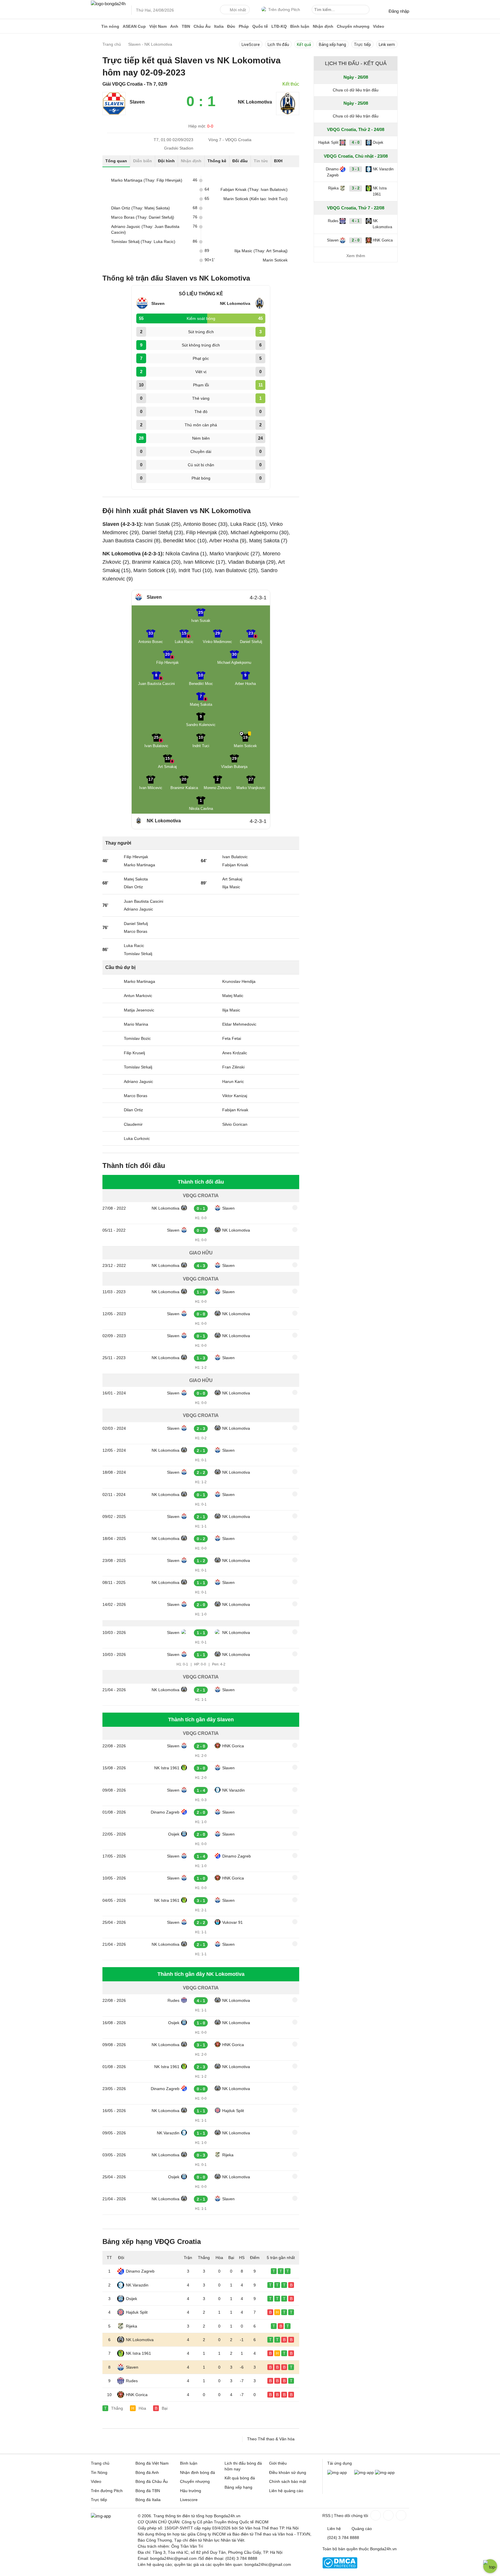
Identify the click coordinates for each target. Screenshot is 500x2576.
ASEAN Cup (134, 26)
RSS (326, 2516)
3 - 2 (356, 188)
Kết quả (304, 45)
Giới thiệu (278, 2463)
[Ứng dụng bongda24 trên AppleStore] (385, 2472)
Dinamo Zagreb (165, 1812)
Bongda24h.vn (383, 2549)
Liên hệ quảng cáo (286, 2491)
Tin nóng (110, 26)
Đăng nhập (399, 11)
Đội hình (166, 161)
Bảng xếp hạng (332, 45)
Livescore (189, 2500)
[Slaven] (114, 114)
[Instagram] (388, 2515)
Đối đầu (240, 161)
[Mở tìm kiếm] (366, 10)
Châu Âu (202, 26)
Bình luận (300, 26)
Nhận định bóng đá (197, 2472)
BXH (278, 161)
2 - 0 (356, 240)
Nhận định (323, 26)
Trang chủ (100, 2463)
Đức (231, 26)
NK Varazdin (234, 1790)
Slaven (137, 102)
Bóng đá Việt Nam (152, 2463)
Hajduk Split (233, 2111)
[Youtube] (400, 2515)
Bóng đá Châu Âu (152, 2481)
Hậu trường (191, 2491)
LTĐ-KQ (279, 26)
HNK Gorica (233, 1746)
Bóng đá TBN (148, 2491)
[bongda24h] (95, 26)
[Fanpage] (375, 2515)
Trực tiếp (362, 45)
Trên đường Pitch (284, 10)
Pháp (244, 26)
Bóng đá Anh (147, 2472)
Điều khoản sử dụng (288, 2472)
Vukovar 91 (232, 1922)
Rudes (173, 2000)
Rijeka (228, 2155)
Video (379, 26)
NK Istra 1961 (167, 1768)
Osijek (174, 1834)
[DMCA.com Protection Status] (340, 2567)
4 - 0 (356, 142)
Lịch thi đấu (278, 45)
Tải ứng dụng (340, 2463)
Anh (174, 26)
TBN (186, 26)
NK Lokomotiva (166, 1208)
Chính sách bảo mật (288, 2481)
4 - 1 (356, 221)
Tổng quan (116, 161)
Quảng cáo (362, 2529)
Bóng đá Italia (148, 2500)
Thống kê (217, 161)
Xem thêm (356, 256)
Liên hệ (334, 2529)
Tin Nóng (99, 2472)
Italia (219, 26)
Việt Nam (158, 26)
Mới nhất (238, 10)
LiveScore (251, 45)
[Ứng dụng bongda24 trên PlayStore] (364, 2472)
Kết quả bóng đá (240, 2478)
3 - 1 (356, 169)
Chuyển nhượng (353, 26)
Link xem (387, 45)
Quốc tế (260, 26)
